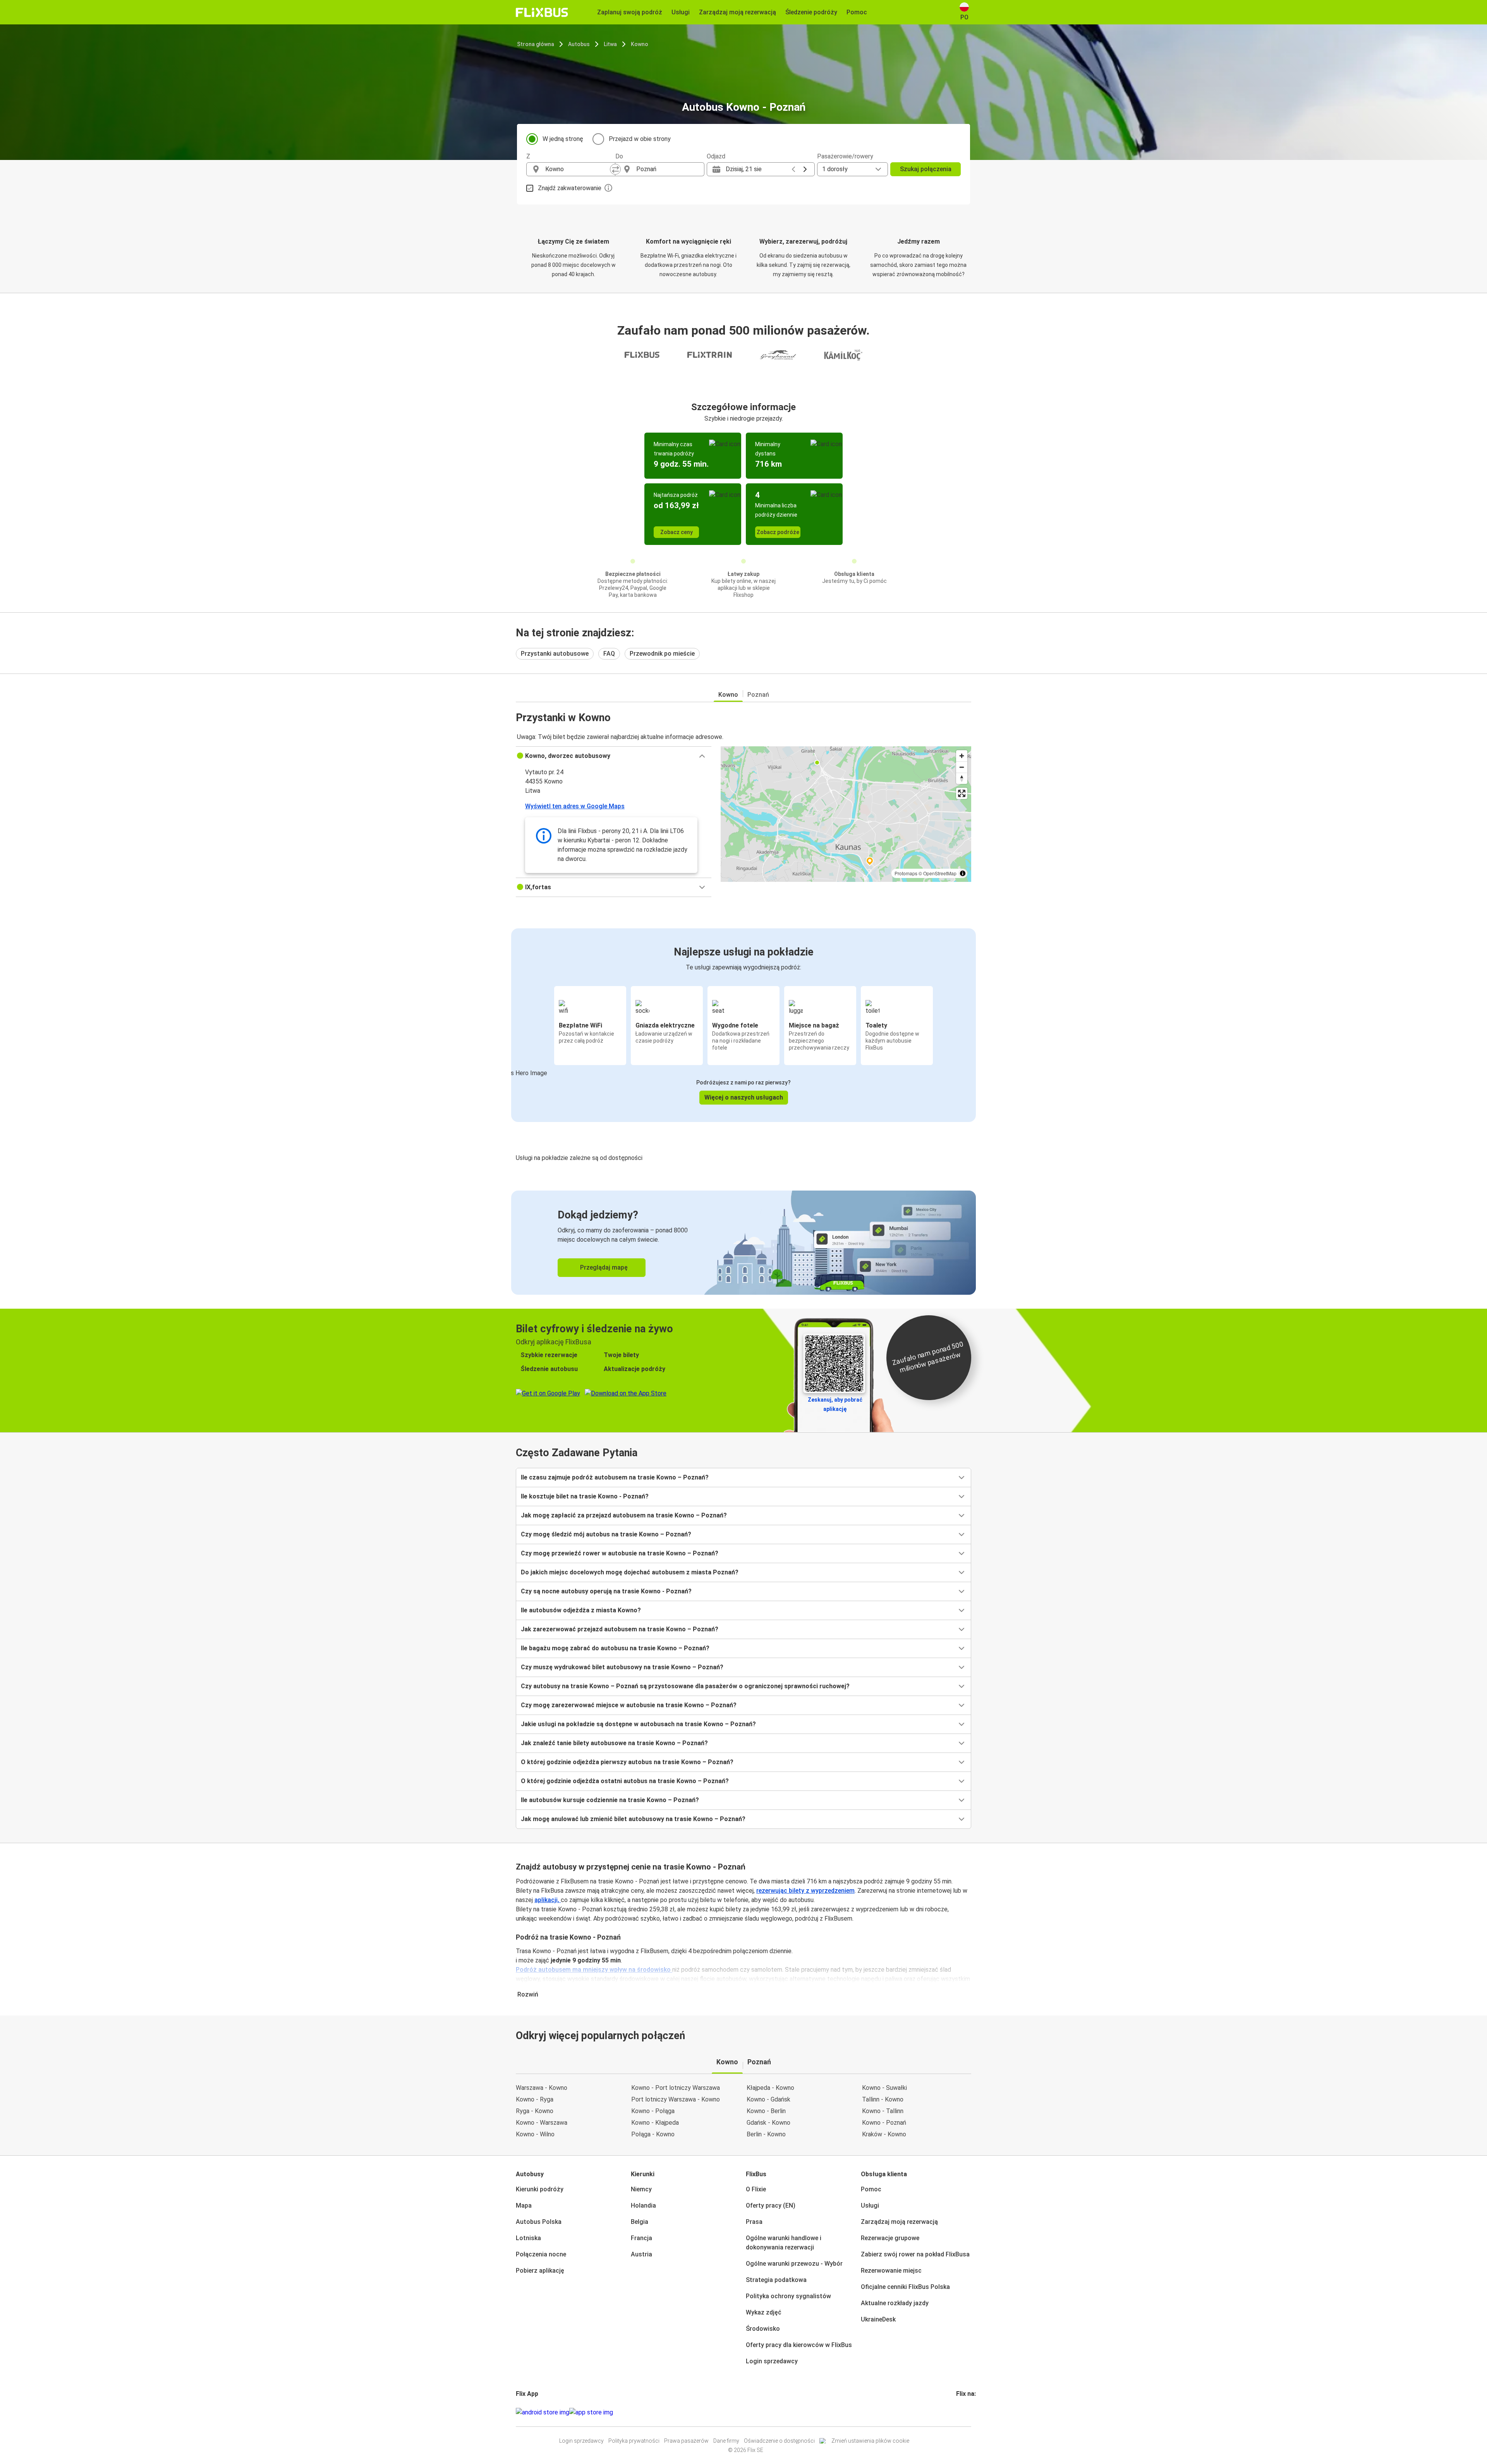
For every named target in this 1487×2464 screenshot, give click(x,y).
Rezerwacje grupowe (890, 2238)
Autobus (579, 44)
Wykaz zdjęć (764, 2312)
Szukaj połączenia (926, 169)
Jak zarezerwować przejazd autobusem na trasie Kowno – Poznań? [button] (620, 1629)
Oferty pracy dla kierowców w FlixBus (799, 2345)
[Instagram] (960, 2412)
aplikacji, (548, 1900)
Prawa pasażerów (686, 2441)
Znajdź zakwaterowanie (570, 188)
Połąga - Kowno (653, 2134)
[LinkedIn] (964, 2412)
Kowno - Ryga (535, 2099)
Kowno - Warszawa (542, 2123)
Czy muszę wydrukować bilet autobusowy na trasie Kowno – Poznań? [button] (622, 1667)
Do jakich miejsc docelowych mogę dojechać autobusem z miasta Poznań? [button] (630, 1572)
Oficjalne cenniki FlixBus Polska (905, 2287)
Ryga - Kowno (535, 2111)
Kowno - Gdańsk (768, 2099)
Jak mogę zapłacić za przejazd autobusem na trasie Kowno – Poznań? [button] (624, 1515)
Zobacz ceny (677, 532)
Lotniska (528, 2238)
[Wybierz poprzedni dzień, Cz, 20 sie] (793, 169)
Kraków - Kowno (884, 2134)
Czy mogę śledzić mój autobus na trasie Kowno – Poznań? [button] (606, 1534)
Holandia (643, 2205)
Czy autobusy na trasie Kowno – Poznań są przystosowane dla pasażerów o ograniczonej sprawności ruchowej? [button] (685, 1686)
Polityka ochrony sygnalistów (788, 2296)
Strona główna (536, 44)
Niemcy (641, 2189)
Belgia (640, 2222)
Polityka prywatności (634, 2441)
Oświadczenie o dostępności (779, 2441)
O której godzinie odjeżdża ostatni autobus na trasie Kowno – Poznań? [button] (625, 1781)
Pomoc (871, 2189)
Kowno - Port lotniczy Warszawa (676, 2088)
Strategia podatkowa (776, 2280)
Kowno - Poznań (884, 2123)
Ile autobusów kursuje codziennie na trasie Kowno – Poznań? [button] (610, 1800)
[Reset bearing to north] (962, 778)
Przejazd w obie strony (640, 139)
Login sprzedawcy (772, 2361)
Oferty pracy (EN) (771, 2205)
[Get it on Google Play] (543, 2412)
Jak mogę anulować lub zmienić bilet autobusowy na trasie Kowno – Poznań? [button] (633, 1819)
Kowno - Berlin (766, 2111)
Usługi (870, 2205)
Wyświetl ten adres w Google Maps (575, 806)
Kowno (640, 44)
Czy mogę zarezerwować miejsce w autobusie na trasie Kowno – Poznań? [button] (629, 1705)
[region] (846, 814)
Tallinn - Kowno (883, 2099)
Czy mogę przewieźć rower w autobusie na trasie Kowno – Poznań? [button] (620, 1553)
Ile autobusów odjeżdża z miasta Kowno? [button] (581, 1610)
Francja (641, 2238)
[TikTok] (969, 2412)
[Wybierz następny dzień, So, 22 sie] (805, 169)
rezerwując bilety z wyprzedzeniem (805, 1891)
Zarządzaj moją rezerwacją (899, 2222)
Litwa (610, 44)
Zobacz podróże (778, 532)
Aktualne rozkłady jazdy (895, 2303)
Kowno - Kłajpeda (655, 2123)
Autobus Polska (539, 2222)
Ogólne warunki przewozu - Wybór (794, 2264)
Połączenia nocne (541, 2254)
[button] (614, 756)
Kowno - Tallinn (883, 2111)
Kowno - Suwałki (884, 2088)
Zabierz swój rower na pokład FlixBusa (915, 2254)
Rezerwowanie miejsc (891, 2271)
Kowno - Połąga (653, 2111)
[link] (743, 1243)
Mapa (524, 2205)
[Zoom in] (962, 756)
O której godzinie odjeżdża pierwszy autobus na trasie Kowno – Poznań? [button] (627, 1762)
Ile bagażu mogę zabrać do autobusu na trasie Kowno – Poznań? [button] (615, 1648)
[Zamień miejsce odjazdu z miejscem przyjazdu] (615, 169)
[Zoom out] (962, 767)
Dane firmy (726, 2441)
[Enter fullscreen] (962, 793)
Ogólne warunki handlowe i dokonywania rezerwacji (784, 2243)
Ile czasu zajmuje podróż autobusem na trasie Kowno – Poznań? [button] (615, 1477)
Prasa (754, 2222)
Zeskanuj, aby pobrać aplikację (835, 1404)
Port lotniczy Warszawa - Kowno (676, 2099)
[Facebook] (957, 2412)
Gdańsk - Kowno (768, 2123)
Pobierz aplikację (540, 2271)
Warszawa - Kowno (542, 2088)
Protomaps (906, 873)
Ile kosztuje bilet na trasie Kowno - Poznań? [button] (585, 1496)
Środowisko (763, 2329)
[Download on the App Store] (591, 2412)
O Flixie (756, 2189)
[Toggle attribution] (963, 873)
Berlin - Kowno (766, 2134)
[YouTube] (962, 2412)
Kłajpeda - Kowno (770, 2088)
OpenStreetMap (940, 873)
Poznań (758, 695)
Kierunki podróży (540, 2189)
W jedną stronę (563, 139)
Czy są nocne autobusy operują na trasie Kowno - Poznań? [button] (606, 1591)
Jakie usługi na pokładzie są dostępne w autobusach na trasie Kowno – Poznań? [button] (638, 1724)
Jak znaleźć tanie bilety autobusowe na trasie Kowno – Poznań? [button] (614, 1743)
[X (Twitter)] (967, 2412)
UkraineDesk (878, 2319)
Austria (641, 2254)
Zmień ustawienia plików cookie (870, 2441)
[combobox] (578, 169)
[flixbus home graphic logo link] (542, 12)
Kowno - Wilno (535, 2134)
